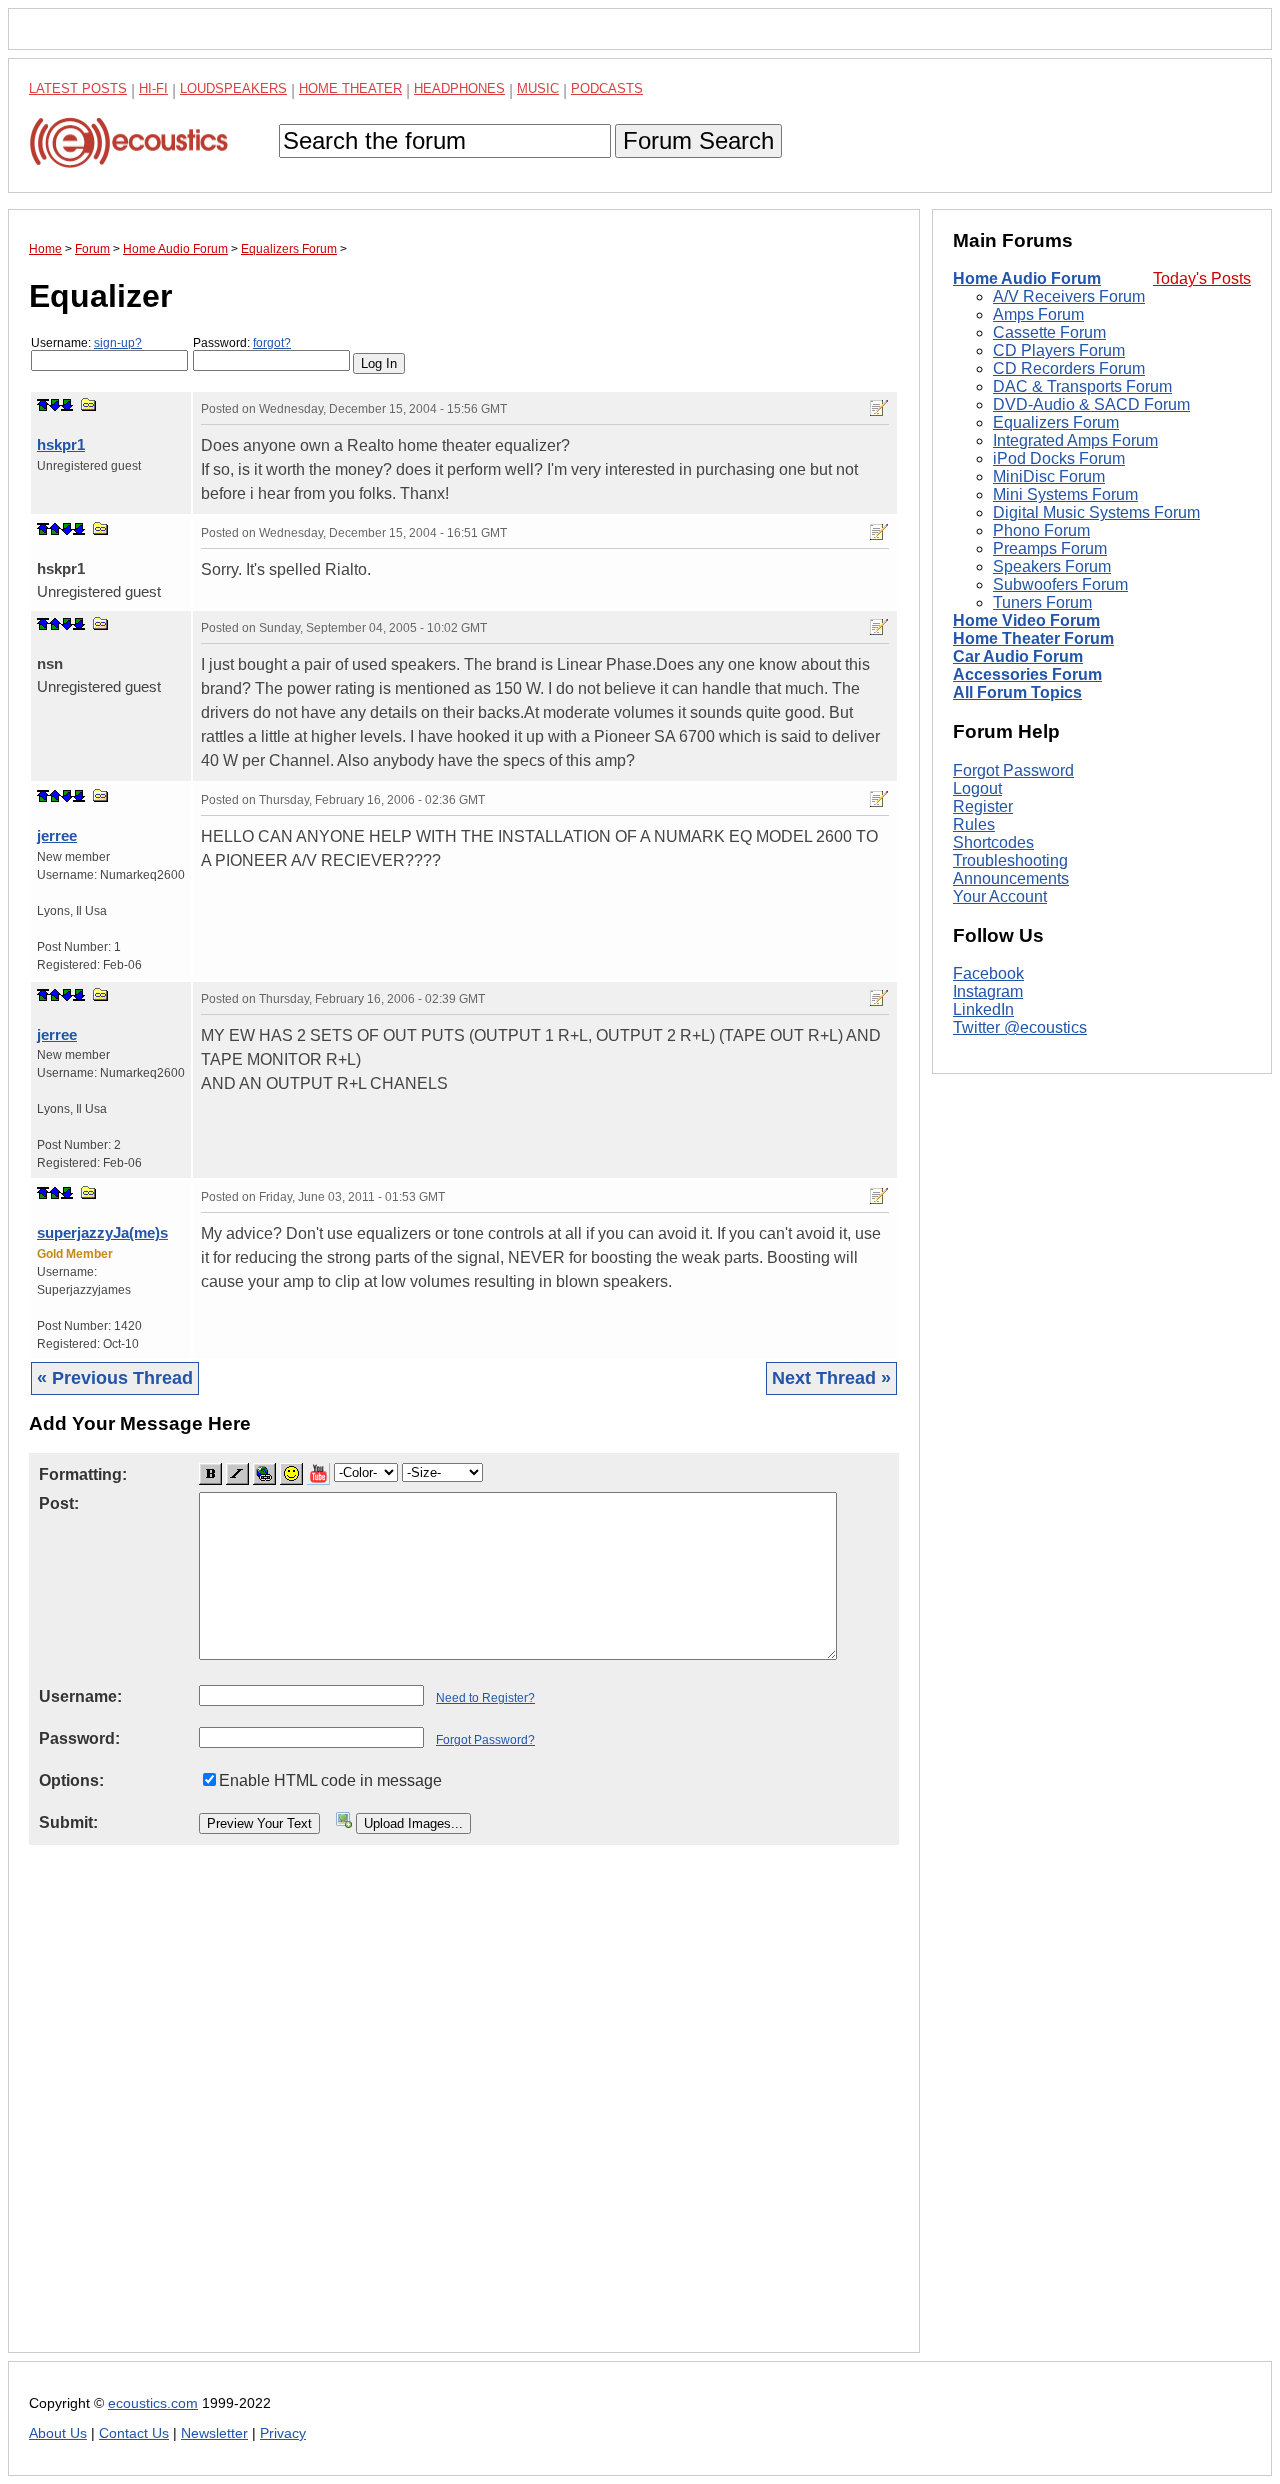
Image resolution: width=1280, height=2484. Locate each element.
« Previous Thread (115, 1378)
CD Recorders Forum (1069, 369)
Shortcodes (993, 842)
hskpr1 (61, 444)
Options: (71, 1780)
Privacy (283, 2433)
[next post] (55, 405)
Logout (977, 788)
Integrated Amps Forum (1075, 441)
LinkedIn (983, 1010)
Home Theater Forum (1033, 639)
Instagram (988, 992)
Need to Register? (485, 1698)
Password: (242, 343)
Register (983, 806)
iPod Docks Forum (1059, 459)
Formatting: (83, 1474)
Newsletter (214, 2433)
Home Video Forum (1026, 621)
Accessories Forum (1027, 675)
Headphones (459, 88)
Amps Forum (1038, 315)
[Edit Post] (879, 408)
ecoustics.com (153, 2403)
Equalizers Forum (1056, 423)
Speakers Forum (1052, 567)
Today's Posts (1202, 279)
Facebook (988, 974)
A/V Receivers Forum (1069, 297)
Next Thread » (831, 1378)
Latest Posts (78, 88)
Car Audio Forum (1018, 657)
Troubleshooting (1010, 860)
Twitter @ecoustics (1020, 1028)
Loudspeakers (233, 88)
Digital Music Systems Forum (1096, 513)
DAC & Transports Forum (1082, 387)
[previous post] (55, 529)
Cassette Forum (1049, 333)
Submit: (68, 1822)
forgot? (272, 343)
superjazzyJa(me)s (102, 1232)
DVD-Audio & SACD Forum (1091, 405)
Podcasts (607, 88)
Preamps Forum (1050, 549)
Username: (86, 343)
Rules (974, 824)
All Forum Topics (1017, 693)
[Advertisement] (464, 2114)
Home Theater (350, 88)
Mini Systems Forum (1065, 495)
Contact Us (134, 2433)
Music (538, 88)
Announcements (1011, 878)
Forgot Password (1013, 770)
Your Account (1000, 896)
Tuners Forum (1042, 603)
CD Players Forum (1059, 351)
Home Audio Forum (1027, 279)
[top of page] (43, 405)
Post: (59, 1503)
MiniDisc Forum (1049, 477)
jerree (57, 835)
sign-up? (118, 343)
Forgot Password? (485, 1740)
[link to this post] (89, 404)
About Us (58, 2433)
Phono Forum (1041, 531)
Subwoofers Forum (1060, 585)
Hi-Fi (153, 88)
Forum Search (698, 140)
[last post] (67, 405)
